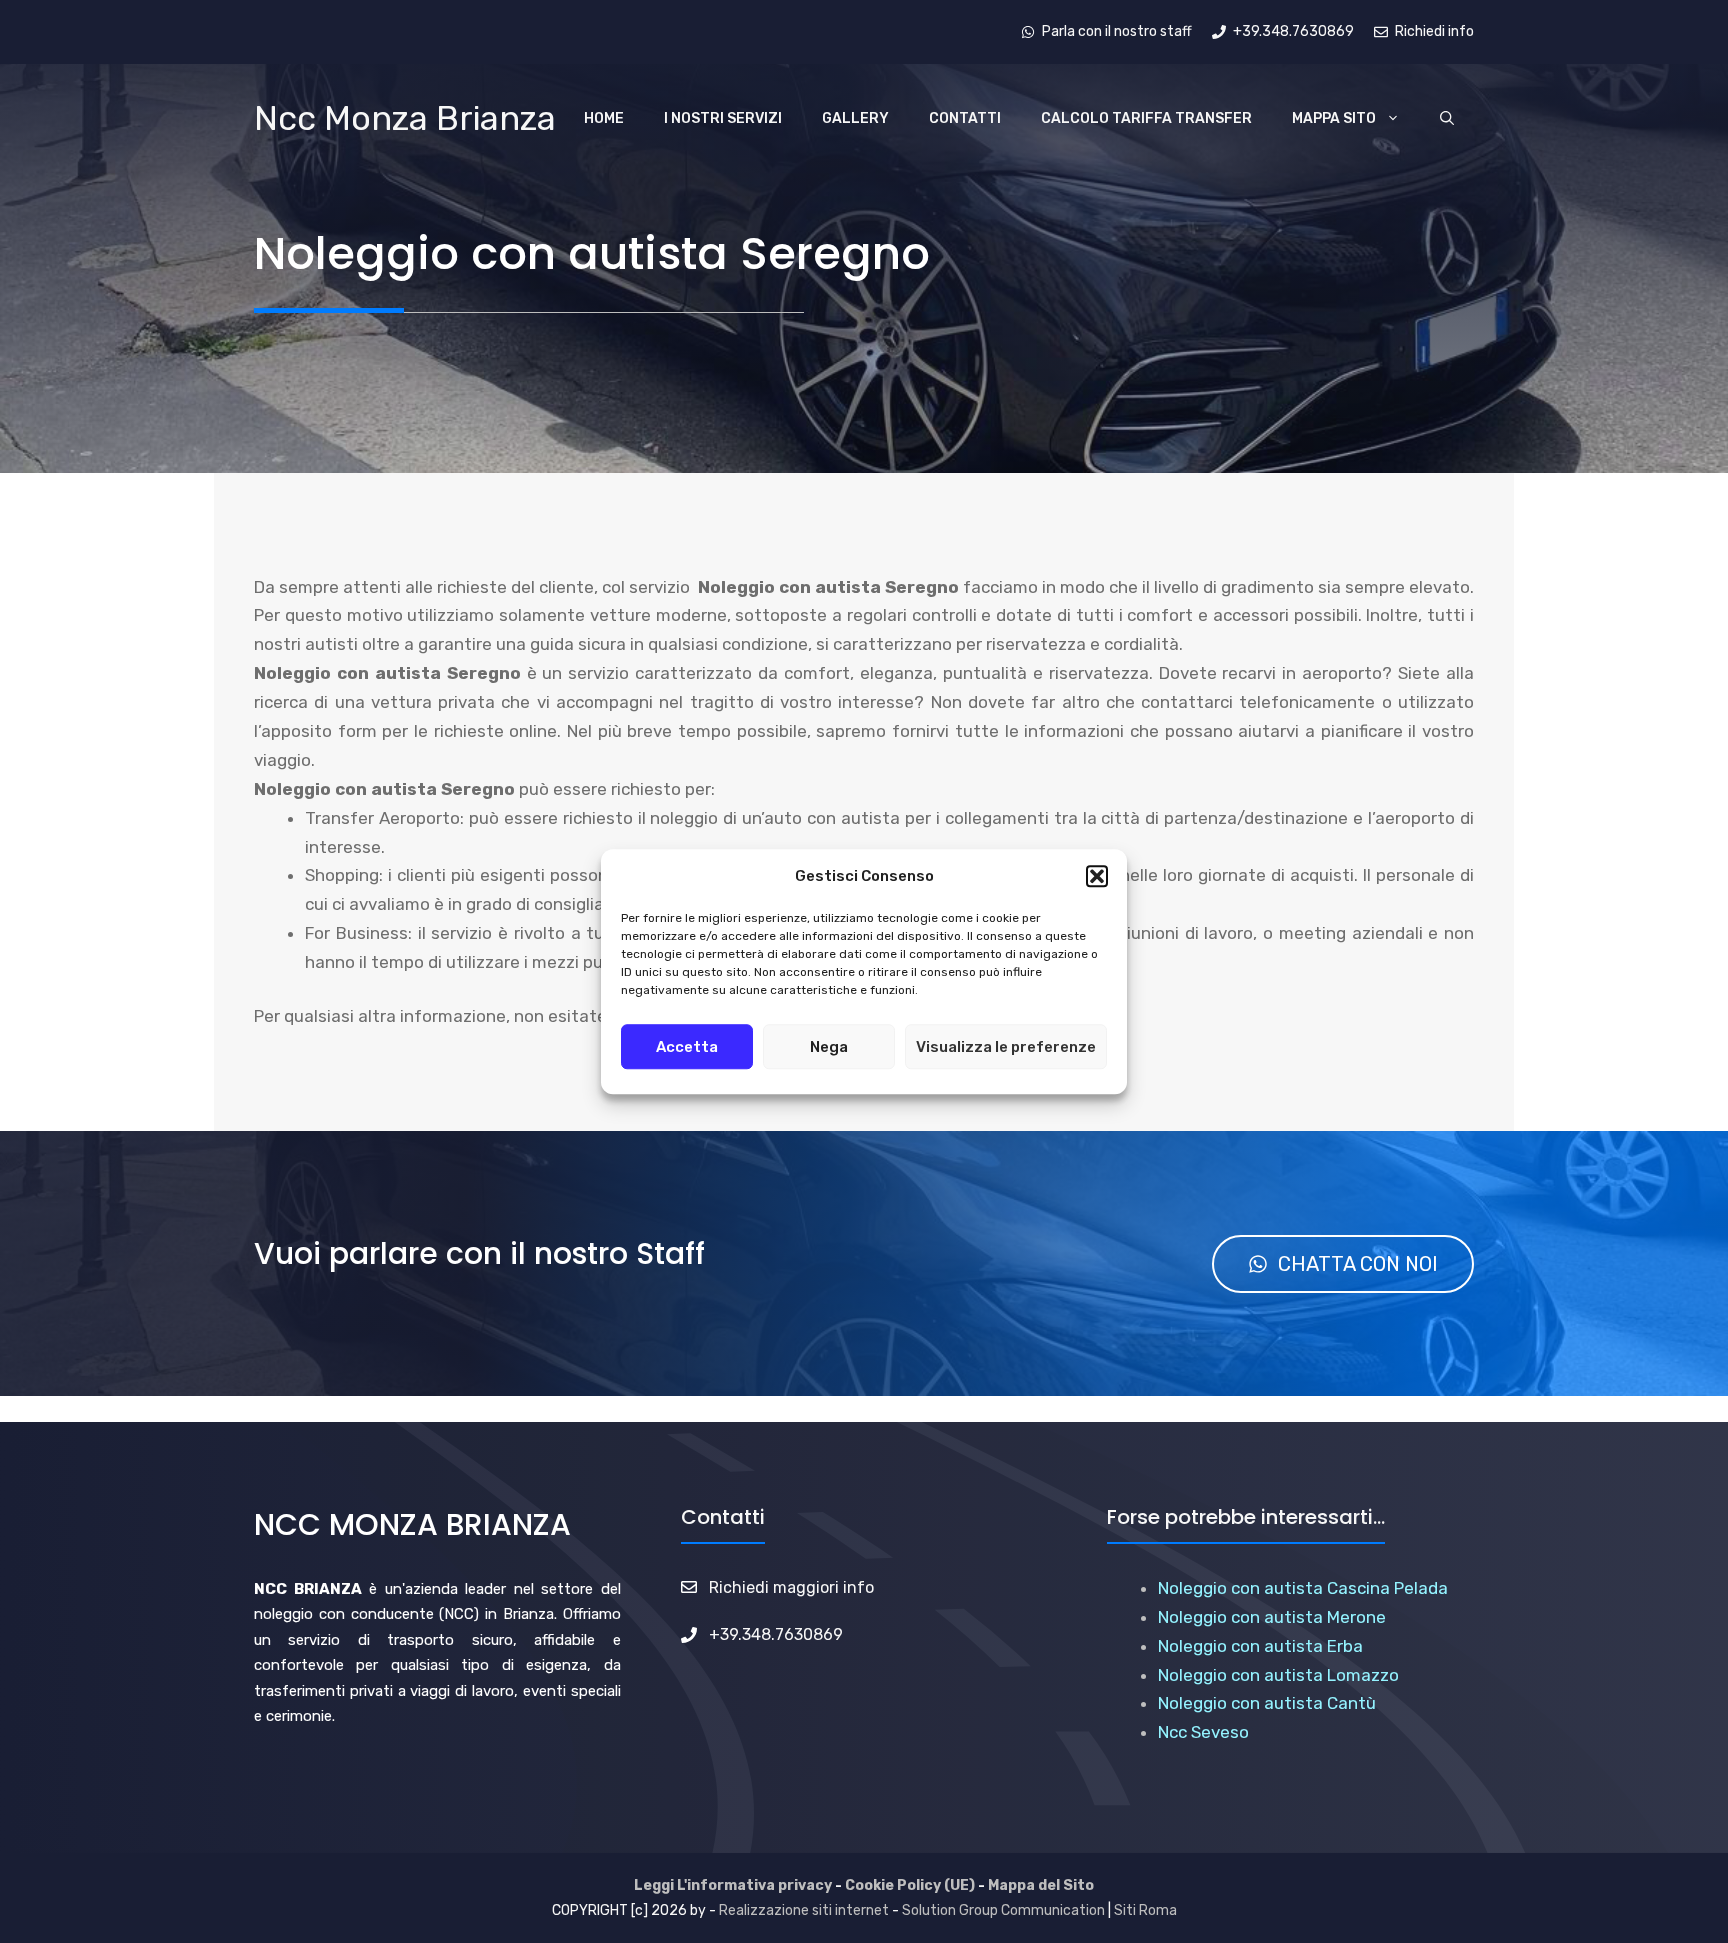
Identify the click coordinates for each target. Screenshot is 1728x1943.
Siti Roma (1145, 1910)
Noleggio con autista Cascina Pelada (1303, 1588)
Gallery (855, 118)
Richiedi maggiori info (791, 1587)
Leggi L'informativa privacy (733, 1885)
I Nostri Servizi (723, 118)
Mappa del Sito (1041, 1885)
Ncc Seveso (1203, 1732)
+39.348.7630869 (776, 1634)
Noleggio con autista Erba (1260, 1646)
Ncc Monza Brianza (405, 118)
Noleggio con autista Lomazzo (1278, 1675)
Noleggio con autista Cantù (1267, 1703)
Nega (829, 1047)
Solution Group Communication (1003, 1910)
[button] (1097, 877)
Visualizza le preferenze (1006, 1047)
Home (604, 118)
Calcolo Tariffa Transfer (1146, 118)
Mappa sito (1334, 118)
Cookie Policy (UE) (910, 1885)
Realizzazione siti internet (804, 1910)
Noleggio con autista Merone (1272, 1617)
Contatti (965, 118)
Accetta (687, 1047)
